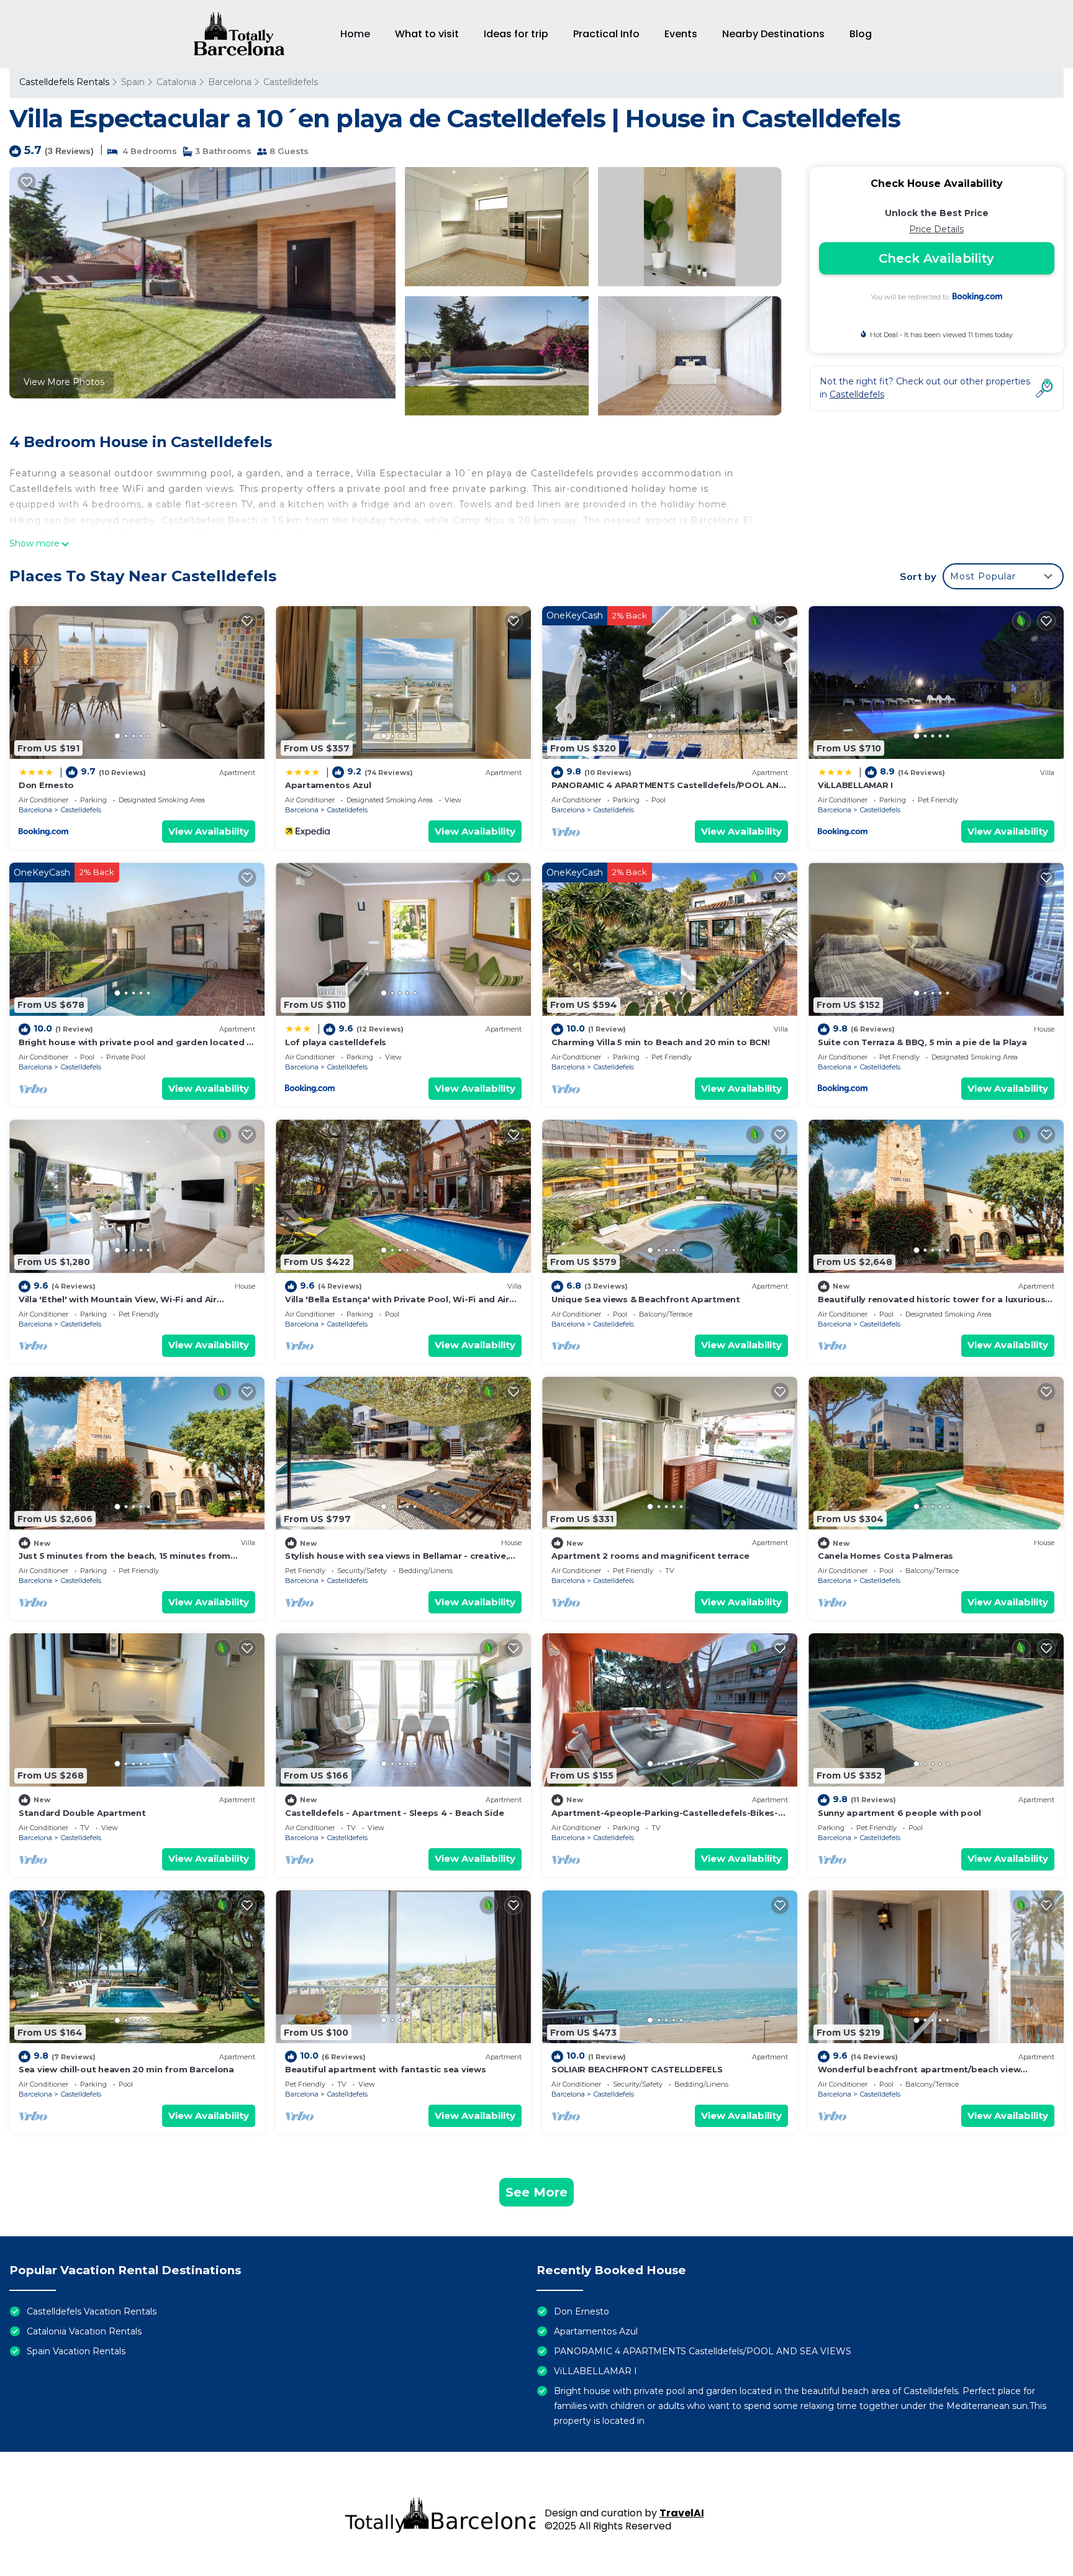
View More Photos (64, 382)
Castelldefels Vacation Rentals (92, 2311)
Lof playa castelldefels (336, 1042)
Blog (861, 34)
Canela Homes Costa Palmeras (885, 1556)
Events (681, 34)
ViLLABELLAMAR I (855, 785)
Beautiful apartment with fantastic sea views (386, 2069)
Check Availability (936, 258)
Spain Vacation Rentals (76, 2351)
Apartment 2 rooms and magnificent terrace (650, 1556)
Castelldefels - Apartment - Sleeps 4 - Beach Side (394, 1813)
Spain (133, 82)
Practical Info (606, 34)
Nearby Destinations (773, 34)
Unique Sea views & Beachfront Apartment (646, 1299)
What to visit (427, 34)
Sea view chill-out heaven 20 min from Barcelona (126, 2069)
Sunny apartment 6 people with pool (899, 1813)
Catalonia (176, 82)
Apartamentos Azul (328, 785)
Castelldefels (291, 82)
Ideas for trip (516, 34)
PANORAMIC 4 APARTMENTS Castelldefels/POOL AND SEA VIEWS (703, 2351)
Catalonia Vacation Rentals (84, 2331)
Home (355, 34)
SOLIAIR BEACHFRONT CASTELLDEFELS (637, 2069)
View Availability (209, 831)
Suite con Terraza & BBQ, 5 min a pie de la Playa (922, 1042)
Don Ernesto (46, 785)
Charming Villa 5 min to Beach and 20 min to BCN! (661, 1042)
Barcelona (230, 82)
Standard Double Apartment (82, 1813)
